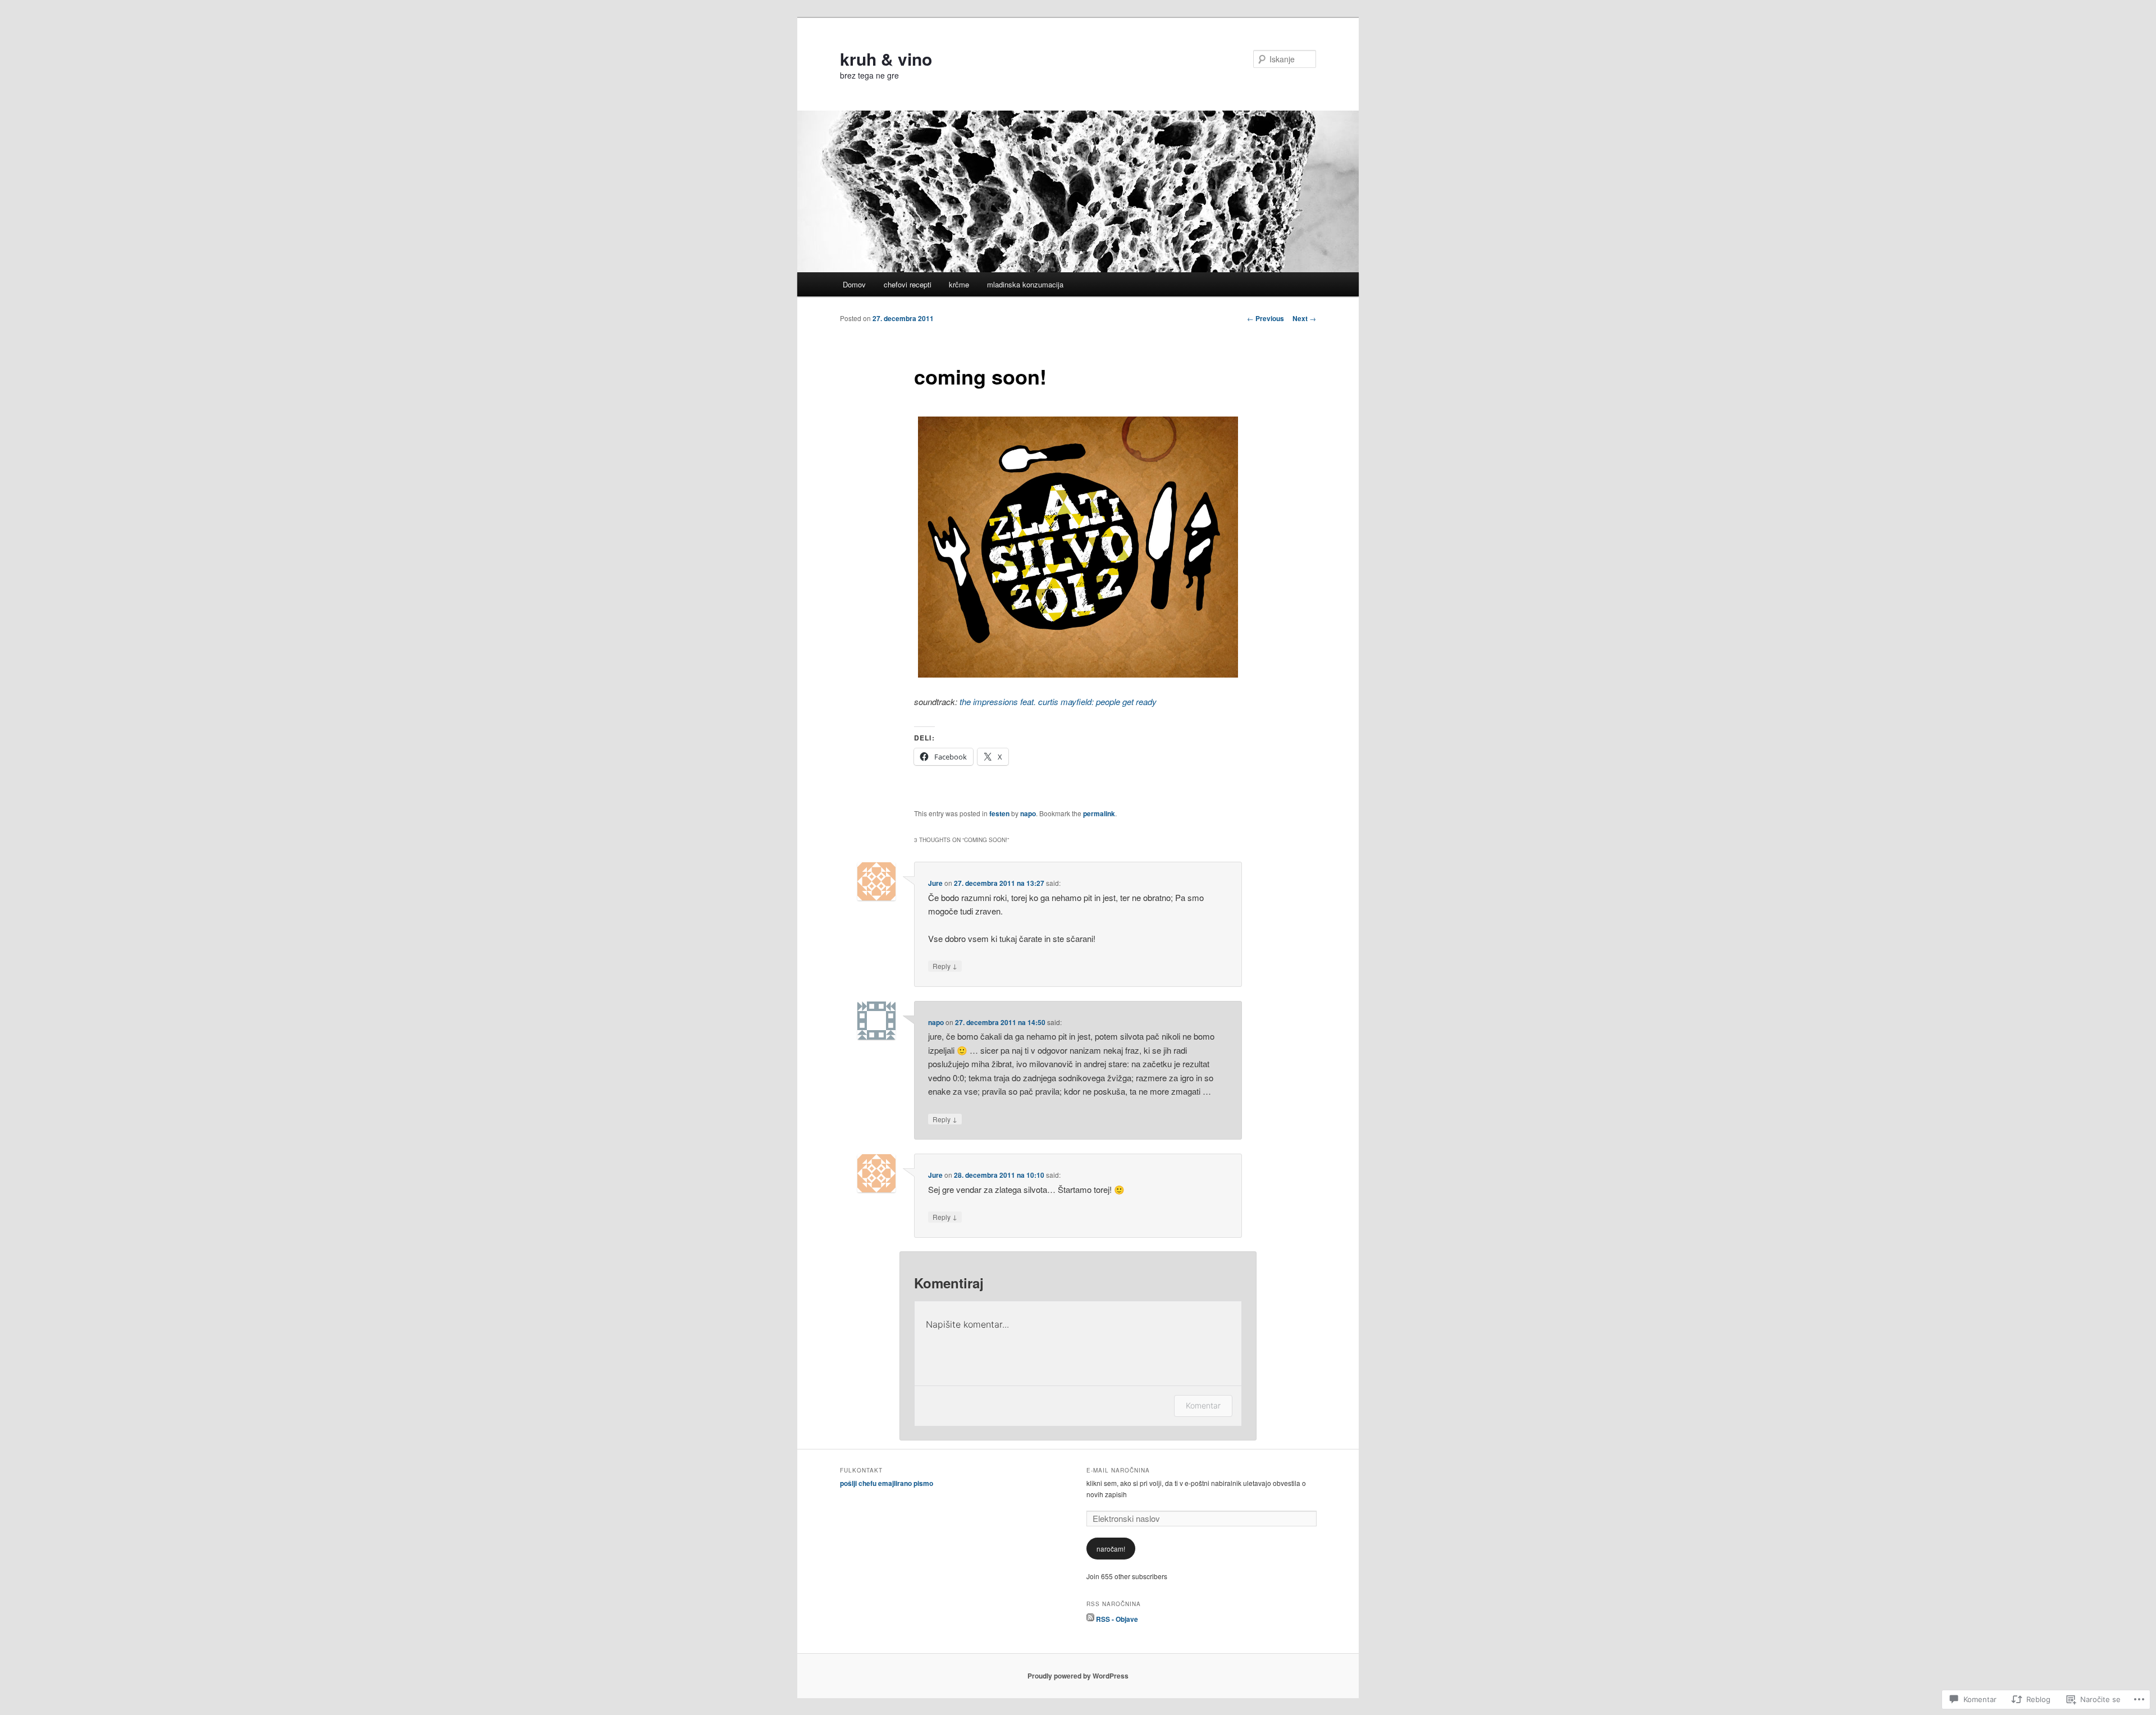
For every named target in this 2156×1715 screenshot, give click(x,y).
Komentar (1203, 1405)
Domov (854, 284)
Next (1304, 318)
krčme (959, 284)
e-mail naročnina (1118, 1470)
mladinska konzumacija (1025, 284)
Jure (935, 883)
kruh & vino (886, 59)
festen (999, 813)
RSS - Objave (1117, 1618)
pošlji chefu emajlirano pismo (887, 1483)
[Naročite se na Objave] (1090, 1618)
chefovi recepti (908, 284)
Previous (1266, 318)
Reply (945, 966)
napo (1028, 813)
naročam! (1111, 1549)
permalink (1099, 813)
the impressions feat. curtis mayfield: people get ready (1058, 701)
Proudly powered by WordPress (1078, 1676)
